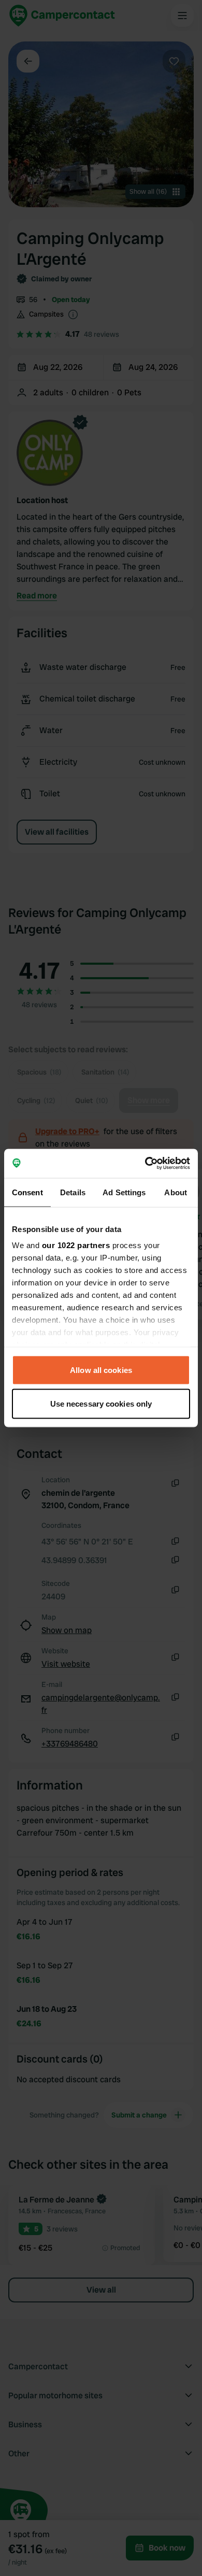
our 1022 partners (76, 1245)
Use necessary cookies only (101, 1404)
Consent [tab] (27, 1192)
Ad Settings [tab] (124, 1192)
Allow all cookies (101, 1370)
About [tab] (176, 1192)
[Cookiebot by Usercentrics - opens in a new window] (145, 1164)
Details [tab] (73, 1192)
